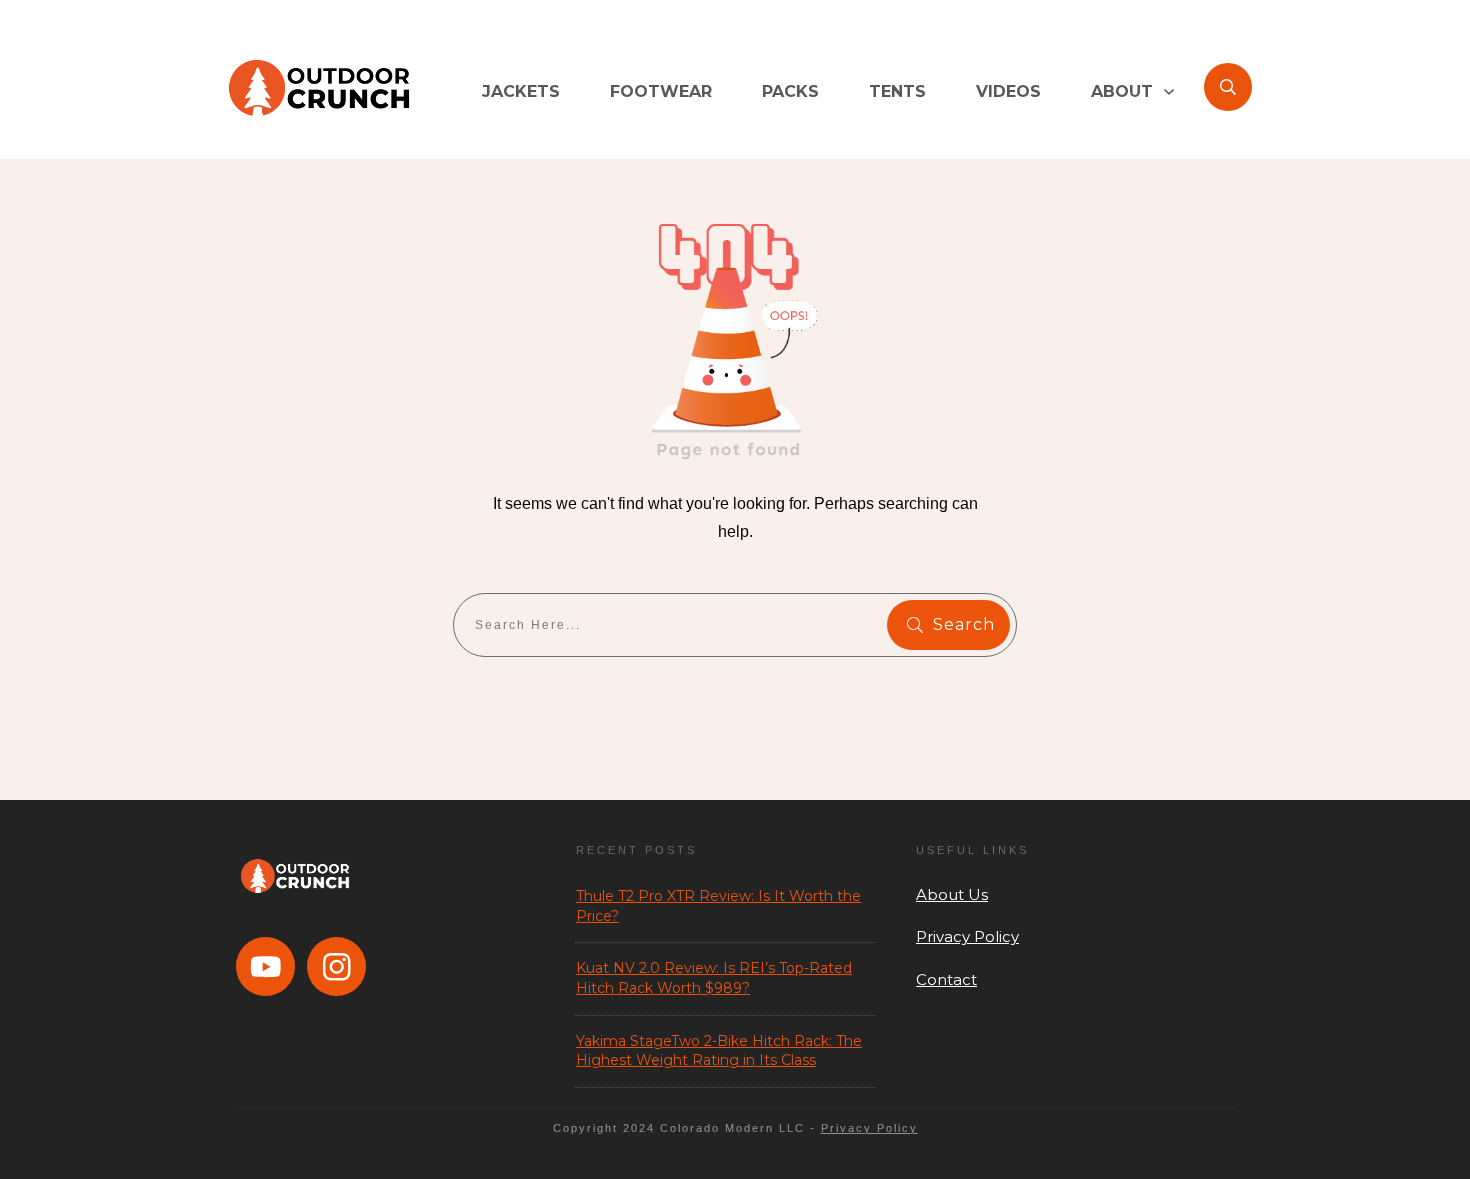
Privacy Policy (967, 936)
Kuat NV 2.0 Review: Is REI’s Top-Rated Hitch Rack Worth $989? (714, 978)
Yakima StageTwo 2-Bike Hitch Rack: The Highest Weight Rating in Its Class (719, 1051)
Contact (946, 979)
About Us (952, 894)
